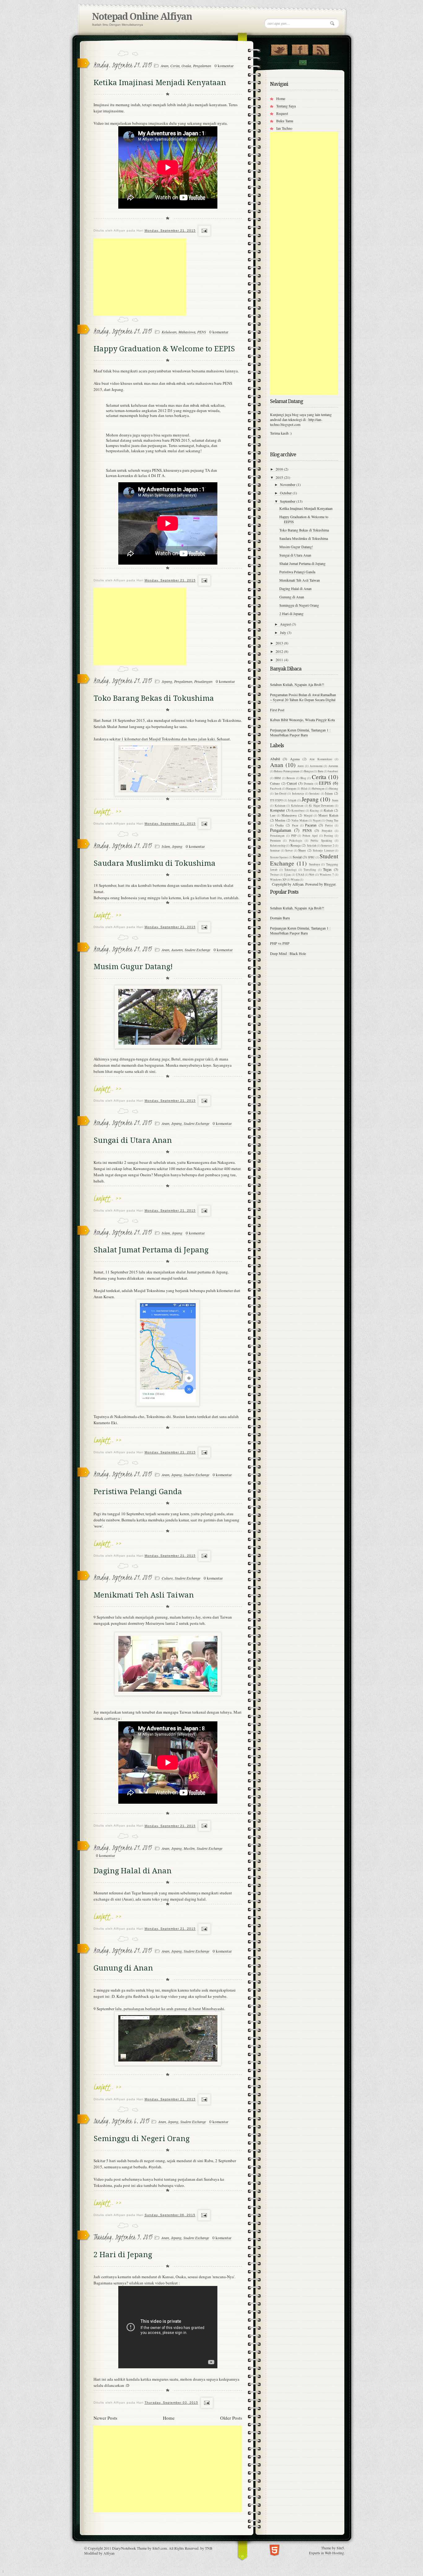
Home (169, 2418)
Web (312, 875)
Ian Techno (284, 128)
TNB (209, 2548)
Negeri (317, 820)
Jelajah (292, 800)
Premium (275, 841)
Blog (303, 778)
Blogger (330, 884)
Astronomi (316, 766)
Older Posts (231, 2418)
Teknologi (290, 870)
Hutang (334, 789)
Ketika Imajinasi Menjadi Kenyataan (160, 83)
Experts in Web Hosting (327, 2553)
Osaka (186, 66)
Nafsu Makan (299, 820)
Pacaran (311, 825)
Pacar (295, 825)
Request (282, 113)
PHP (294, 836)
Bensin (291, 778)
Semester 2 (327, 846)
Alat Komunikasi (321, 759)
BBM (278, 778)
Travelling (310, 870)
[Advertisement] (140, 277)
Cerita (175, 66)
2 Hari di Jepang (123, 2255)
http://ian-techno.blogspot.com (296, 422)
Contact (303, 63)
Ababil (275, 759)
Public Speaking (321, 841)
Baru (321, 771)
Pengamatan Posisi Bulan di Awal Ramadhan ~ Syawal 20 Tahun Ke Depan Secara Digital (303, 697)
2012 (280, 651)
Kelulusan (169, 332)
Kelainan (280, 806)
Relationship (278, 846)
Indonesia (298, 794)
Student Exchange (197, 950)
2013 (280, 643)
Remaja (296, 845)
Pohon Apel (310, 836)
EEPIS (325, 783)
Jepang (167, 681)
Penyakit (327, 831)
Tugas (327, 869)
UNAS (300, 875)
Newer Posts (105, 2418)
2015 (280, 477)
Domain (309, 784)
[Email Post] (204, 231)
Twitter (274, 875)
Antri (301, 766)
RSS (321, 49)
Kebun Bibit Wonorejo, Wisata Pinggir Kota (302, 720)
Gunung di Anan (123, 1968)
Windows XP (278, 880)
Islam (166, 846)
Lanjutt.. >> (108, 811)
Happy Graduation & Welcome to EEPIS (164, 349)
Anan (165, 66)
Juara (335, 800)
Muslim (189, 1848)
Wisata (295, 880)
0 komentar (224, 66)
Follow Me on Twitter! (279, 49)
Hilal (304, 789)
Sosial (297, 857)
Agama (295, 759)
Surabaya (314, 864)
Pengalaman (202, 66)
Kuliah (328, 810)
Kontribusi (298, 811)
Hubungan (318, 789)
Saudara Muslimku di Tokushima (155, 863)
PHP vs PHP (280, 943)
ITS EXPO (277, 800)
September (288, 501)
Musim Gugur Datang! (133, 967)
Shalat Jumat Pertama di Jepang (151, 1250)
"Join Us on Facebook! (300, 49)
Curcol (292, 783)
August (286, 624)
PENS (202, 332)
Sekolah (312, 846)
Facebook (276, 789)
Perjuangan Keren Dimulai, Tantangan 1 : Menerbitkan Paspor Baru (300, 732)
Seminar (275, 850)
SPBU (311, 857)
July (283, 632)
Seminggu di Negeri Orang (142, 2139)
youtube (220, 1996)
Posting (329, 836)
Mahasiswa (187, 332)
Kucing (314, 811)
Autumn (177, 950)
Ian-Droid (281, 794)
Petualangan (203, 681)
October (286, 493)
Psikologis (296, 841)
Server (289, 850)
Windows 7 (327, 875)
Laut (273, 815)
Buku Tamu (285, 121)
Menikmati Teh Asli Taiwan (144, 1595)
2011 (280, 660)
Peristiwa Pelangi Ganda (138, 1492)
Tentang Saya (286, 106)
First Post (277, 710)
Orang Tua (332, 820)
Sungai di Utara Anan (133, 1140)
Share (302, 850)
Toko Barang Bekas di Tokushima (154, 698)
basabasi (333, 771)
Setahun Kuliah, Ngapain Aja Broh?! (297, 684)
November (288, 484)
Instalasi (314, 794)
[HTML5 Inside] (275, 2550)
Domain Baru (280, 918)
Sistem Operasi (279, 857)
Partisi (329, 825)
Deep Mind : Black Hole (288, 953)
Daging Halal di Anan (133, 1871)
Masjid (308, 815)
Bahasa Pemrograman (287, 771)
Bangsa (308, 771)
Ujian (287, 875)
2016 (280, 469)
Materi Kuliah (328, 815)
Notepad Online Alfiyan (142, 17)
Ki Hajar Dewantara (321, 806)
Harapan (291, 789)
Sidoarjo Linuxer (323, 850)
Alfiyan (109, 2553)
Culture (167, 1578)
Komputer (277, 810)
